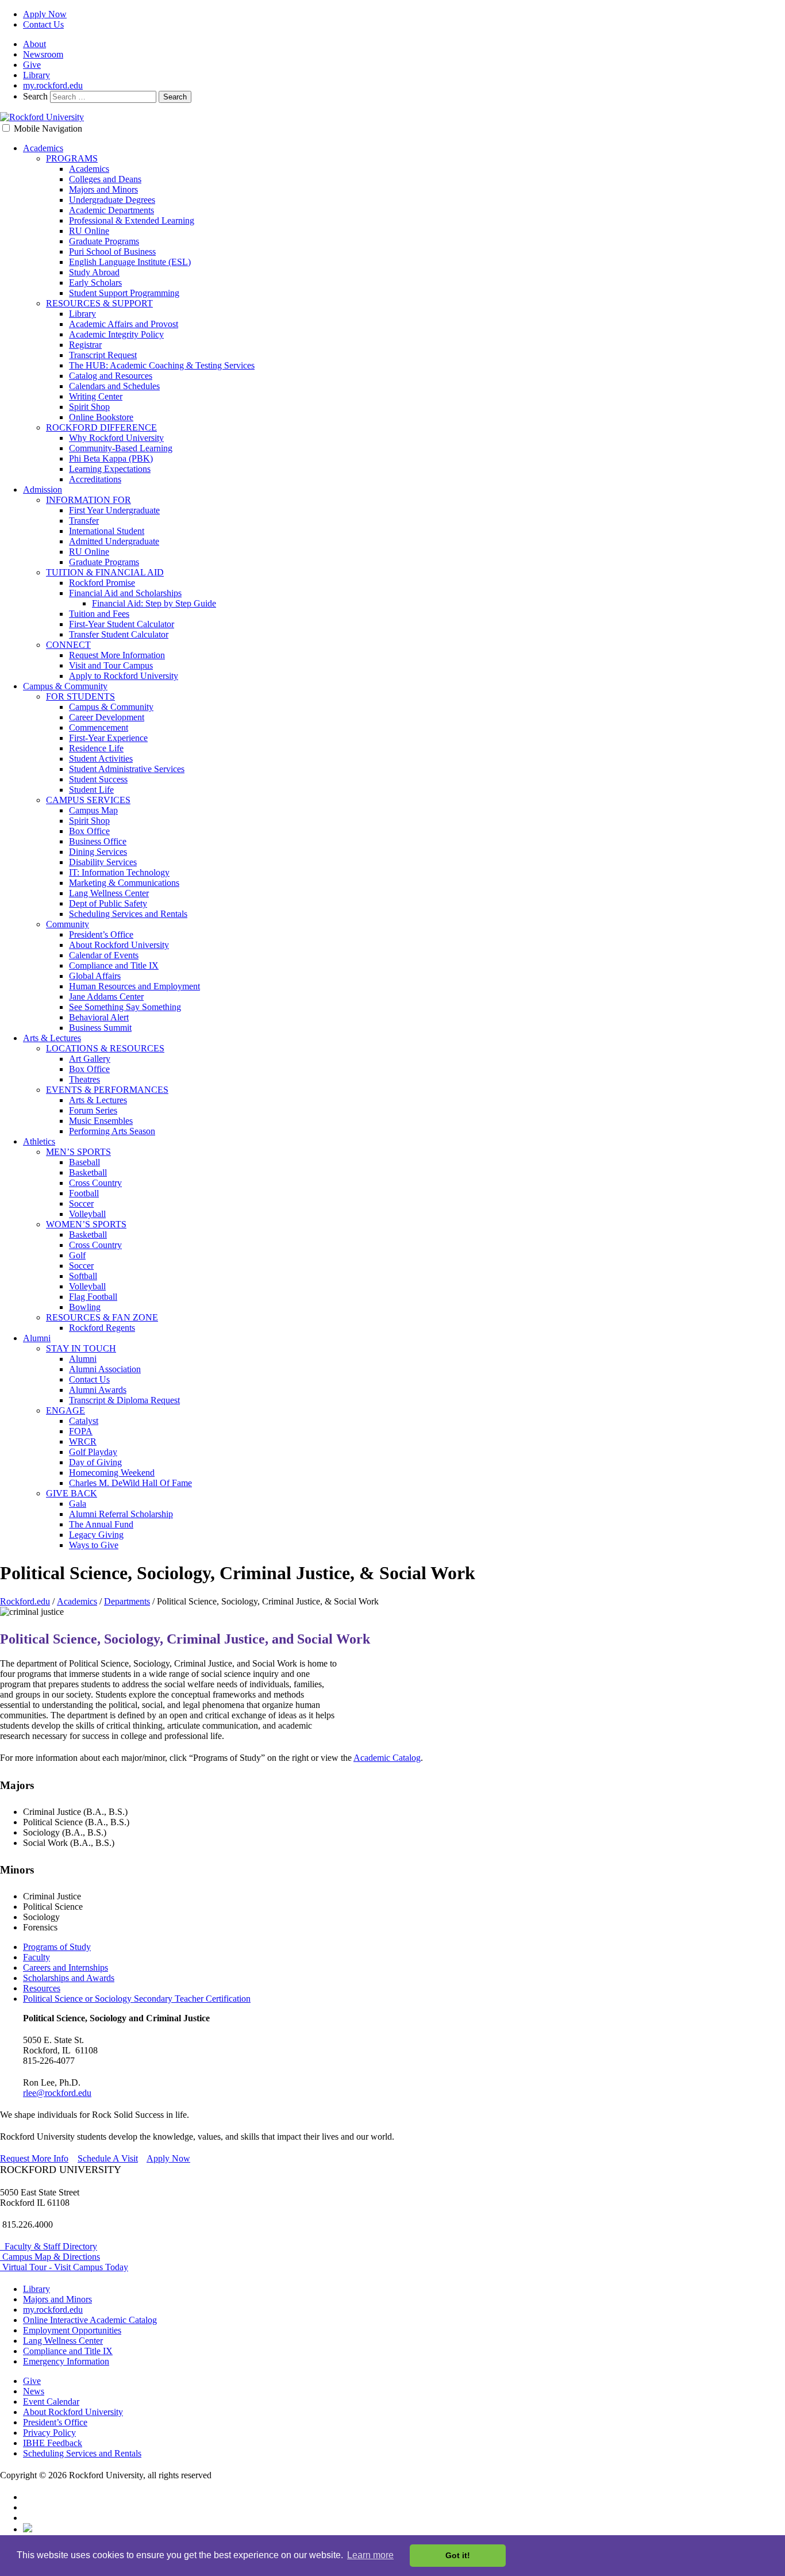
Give (32, 65)
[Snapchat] (28, 2529)
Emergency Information (66, 2361)
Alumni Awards (98, 1390)
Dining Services (98, 852)
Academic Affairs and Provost (124, 324)
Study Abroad (94, 272)
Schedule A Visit (108, 2158)
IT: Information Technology (119, 872)
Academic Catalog (387, 1758)
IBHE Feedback (53, 2443)
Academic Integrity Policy (116, 334)
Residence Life (96, 748)
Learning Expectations (110, 469)
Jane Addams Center (106, 997)
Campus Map (93, 810)
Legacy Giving (96, 1535)
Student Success (98, 779)
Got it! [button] (458, 2555)
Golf (77, 1255)
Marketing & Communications (124, 883)
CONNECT (68, 645)
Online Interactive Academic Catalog (90, 2320)
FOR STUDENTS (80, 696)
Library (36, 75)
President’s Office (101, 934)
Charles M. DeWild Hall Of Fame (130, 1483)
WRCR (83, 1441)
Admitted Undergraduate (114, 541)
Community (68, 924)
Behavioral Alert (99, 1017)
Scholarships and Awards (69, 1978)
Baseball (84, 1162)
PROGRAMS (72, 158)
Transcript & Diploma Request (124, 1400)
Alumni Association (105, 1369)
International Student (107, 531)
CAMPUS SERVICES (88, 800)
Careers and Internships (66, 1967)
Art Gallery (90, 1059)
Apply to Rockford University (124, 676)
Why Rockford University (116, 438)
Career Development (107, 717)
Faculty (36, 1957)
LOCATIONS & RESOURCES (105, 1048)
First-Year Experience (108, 738)
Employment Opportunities (72, 2330)
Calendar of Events (104, 955)
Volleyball (87, 1214)
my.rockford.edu (53, 85)
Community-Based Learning (121, 448)
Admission (43, 490)
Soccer (81, 1203)
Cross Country (95, 1183)
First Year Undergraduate (114, 510)
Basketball (88, 1172)
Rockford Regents (102, 1328)
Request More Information (117, 655)
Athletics (39, 1141)
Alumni (37, 1338)
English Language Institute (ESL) (130, 262)
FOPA (81, 1431)
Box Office (89, 831)
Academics (43, 148)
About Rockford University (119, 945)
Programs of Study (57, 1947)
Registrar (85, 345)
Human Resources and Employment (134, 986)
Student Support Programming (124, 293)
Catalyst (84, 1421)
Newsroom (43, 54)
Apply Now (45, 14)
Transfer (84, 521)
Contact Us (43, 24)
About (34, 44)
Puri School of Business (112, 252)
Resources (42, 1988)
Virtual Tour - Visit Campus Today (64, 2267)
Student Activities (101, 759)
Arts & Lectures (52, 1038)
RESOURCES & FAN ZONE (102, 1317)
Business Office (98, 841)
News (34, 2391)
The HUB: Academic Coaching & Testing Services (162, 365)
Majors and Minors (103, 189)
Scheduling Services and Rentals (128, 914)
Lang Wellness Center (109, 893)
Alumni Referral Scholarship (121, 1514)
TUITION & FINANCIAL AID (105, 572)
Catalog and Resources (111, 376)
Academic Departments (111, 210)
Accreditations (95, 479)
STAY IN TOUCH (81, 1348)
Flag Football (93, 1297)
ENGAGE (66, 1410)
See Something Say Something (125, 1007)
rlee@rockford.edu (57, 2093)
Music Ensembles (101, 1121)
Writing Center (96, 396)
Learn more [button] (370, 2555)
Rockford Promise (102, 583)
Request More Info (34, 2158)
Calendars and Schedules (114, 386)
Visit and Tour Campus (111, 665)
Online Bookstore (101, 417)
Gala (78, 1504)
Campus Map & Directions (50, 2257)
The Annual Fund (101, 1524)
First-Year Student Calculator (122, 624)
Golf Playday (93, 1452)
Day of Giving (95, 1462)
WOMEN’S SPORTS (86, 1224)
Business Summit (100, 1028)
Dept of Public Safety (108, 903)
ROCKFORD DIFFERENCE (101, 427)
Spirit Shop (89, 407)
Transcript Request (103, 355)
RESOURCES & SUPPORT (99, 303)
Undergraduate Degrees (112, 200)
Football (84, 1193)
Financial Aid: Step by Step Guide (154, 603)
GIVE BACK (72, 1493)
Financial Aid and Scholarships (125, 593)
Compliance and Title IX (114, 965)
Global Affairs (95, 976)
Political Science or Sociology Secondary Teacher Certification (137, 1999)
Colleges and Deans (105, 179)
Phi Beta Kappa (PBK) (111, 458)
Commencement (99, 728)
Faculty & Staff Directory (49, 2246)
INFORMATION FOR (88, 500)
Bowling (85, 1307)
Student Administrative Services (127, 769)
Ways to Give (94, 1545)
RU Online (89, 231)
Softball (83, 1276)
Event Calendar (51, 2402)
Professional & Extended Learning (132, 220)
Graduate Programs (104, 241)
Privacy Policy (49, 2433)
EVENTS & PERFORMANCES (107, 1090)
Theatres (84, 1079)
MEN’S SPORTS (78, 1152)
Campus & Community (65, 686)
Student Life (91, 790)
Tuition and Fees (99, 614)
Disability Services (103, 862)
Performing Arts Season (112, 1131)
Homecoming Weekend (112, 1473)
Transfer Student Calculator (119, 634)
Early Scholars (95, 283)
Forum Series (93, 1110)
